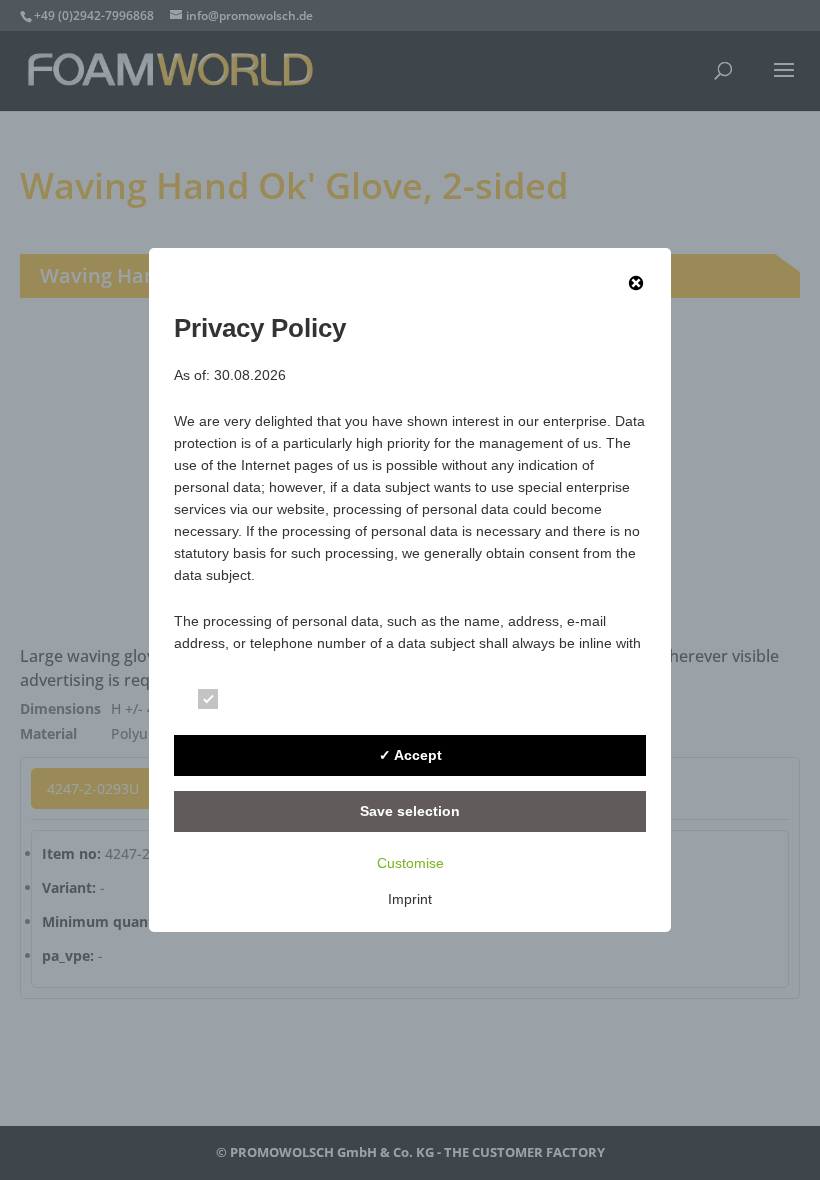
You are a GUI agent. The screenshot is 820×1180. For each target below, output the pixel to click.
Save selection (410, 811)
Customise (410, 863)
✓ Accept (410, 755)
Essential (263, 702)
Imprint (410, 899)
